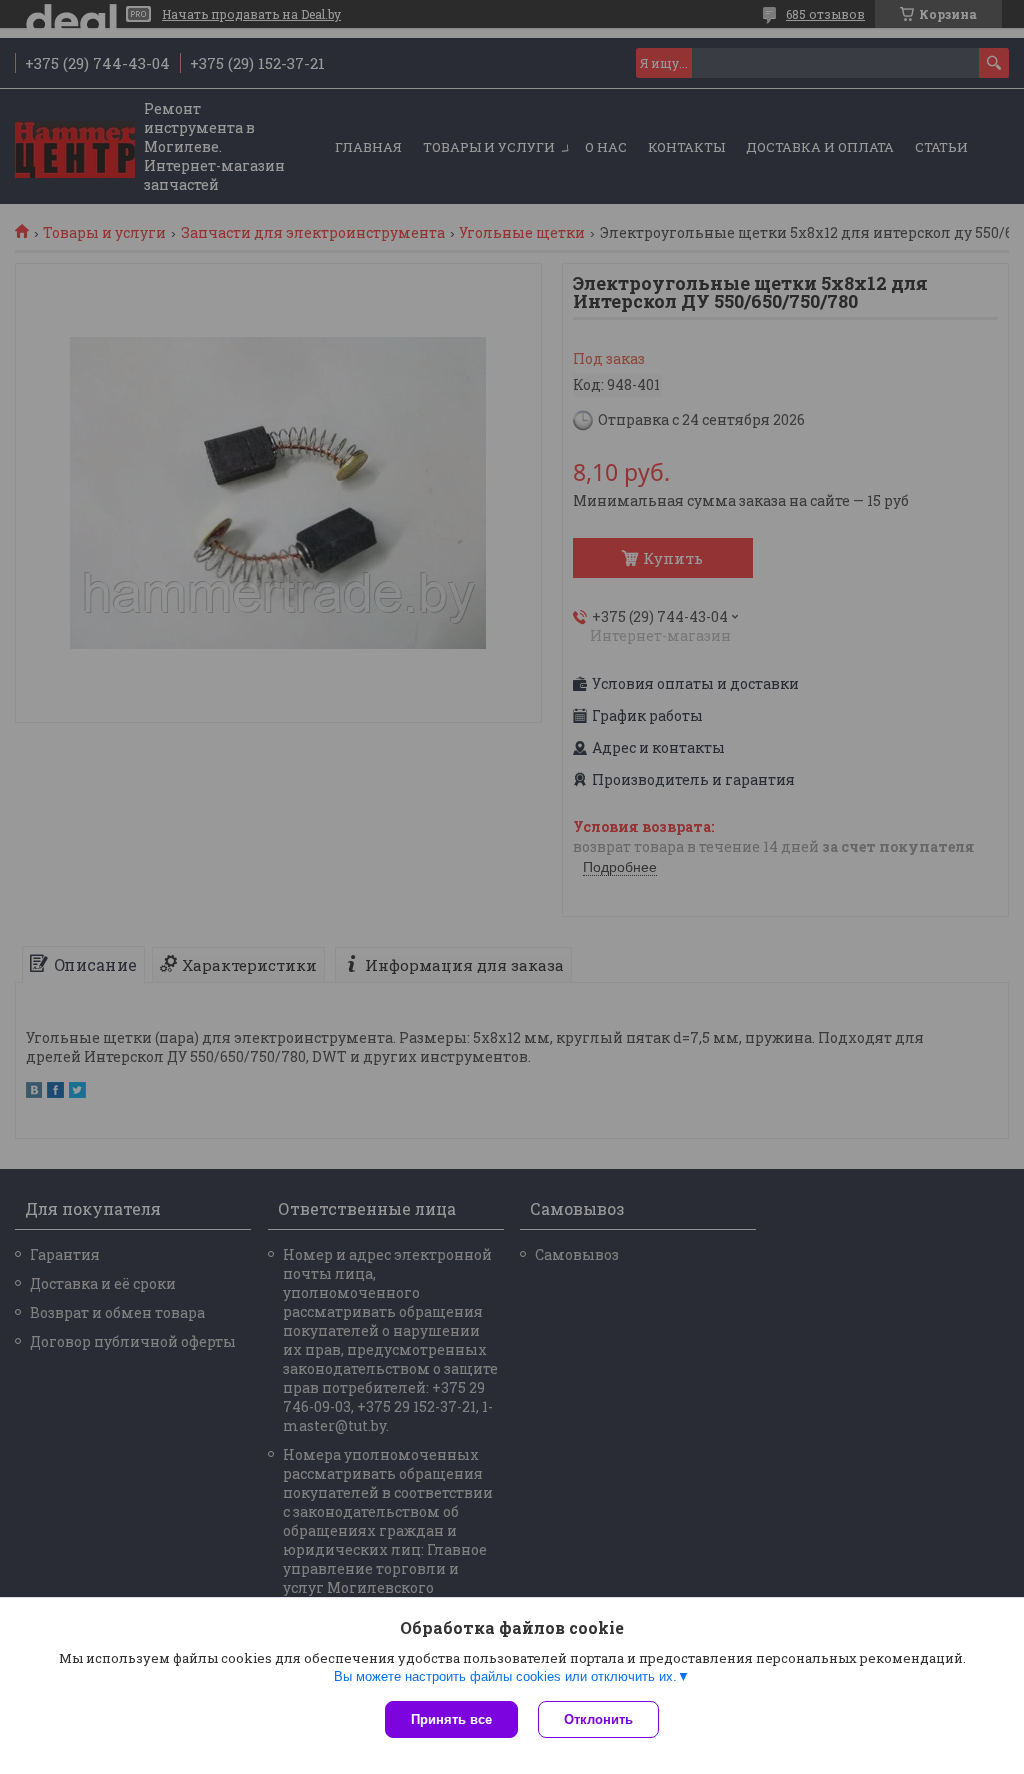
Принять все (451, 1719)
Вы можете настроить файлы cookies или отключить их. (505, 1676)
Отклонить (598, 1719)
